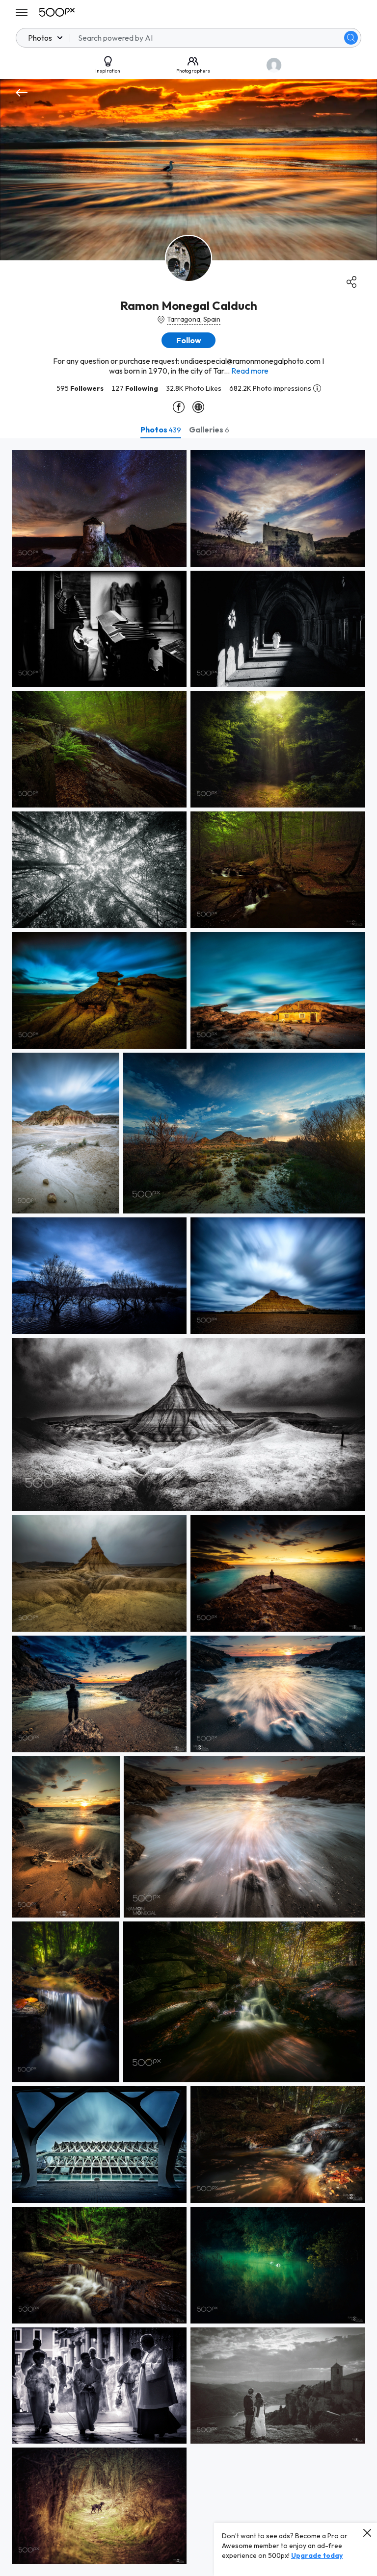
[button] (351, 38)
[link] (99, 508)
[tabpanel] (188, 1507)
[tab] (161, 429)
